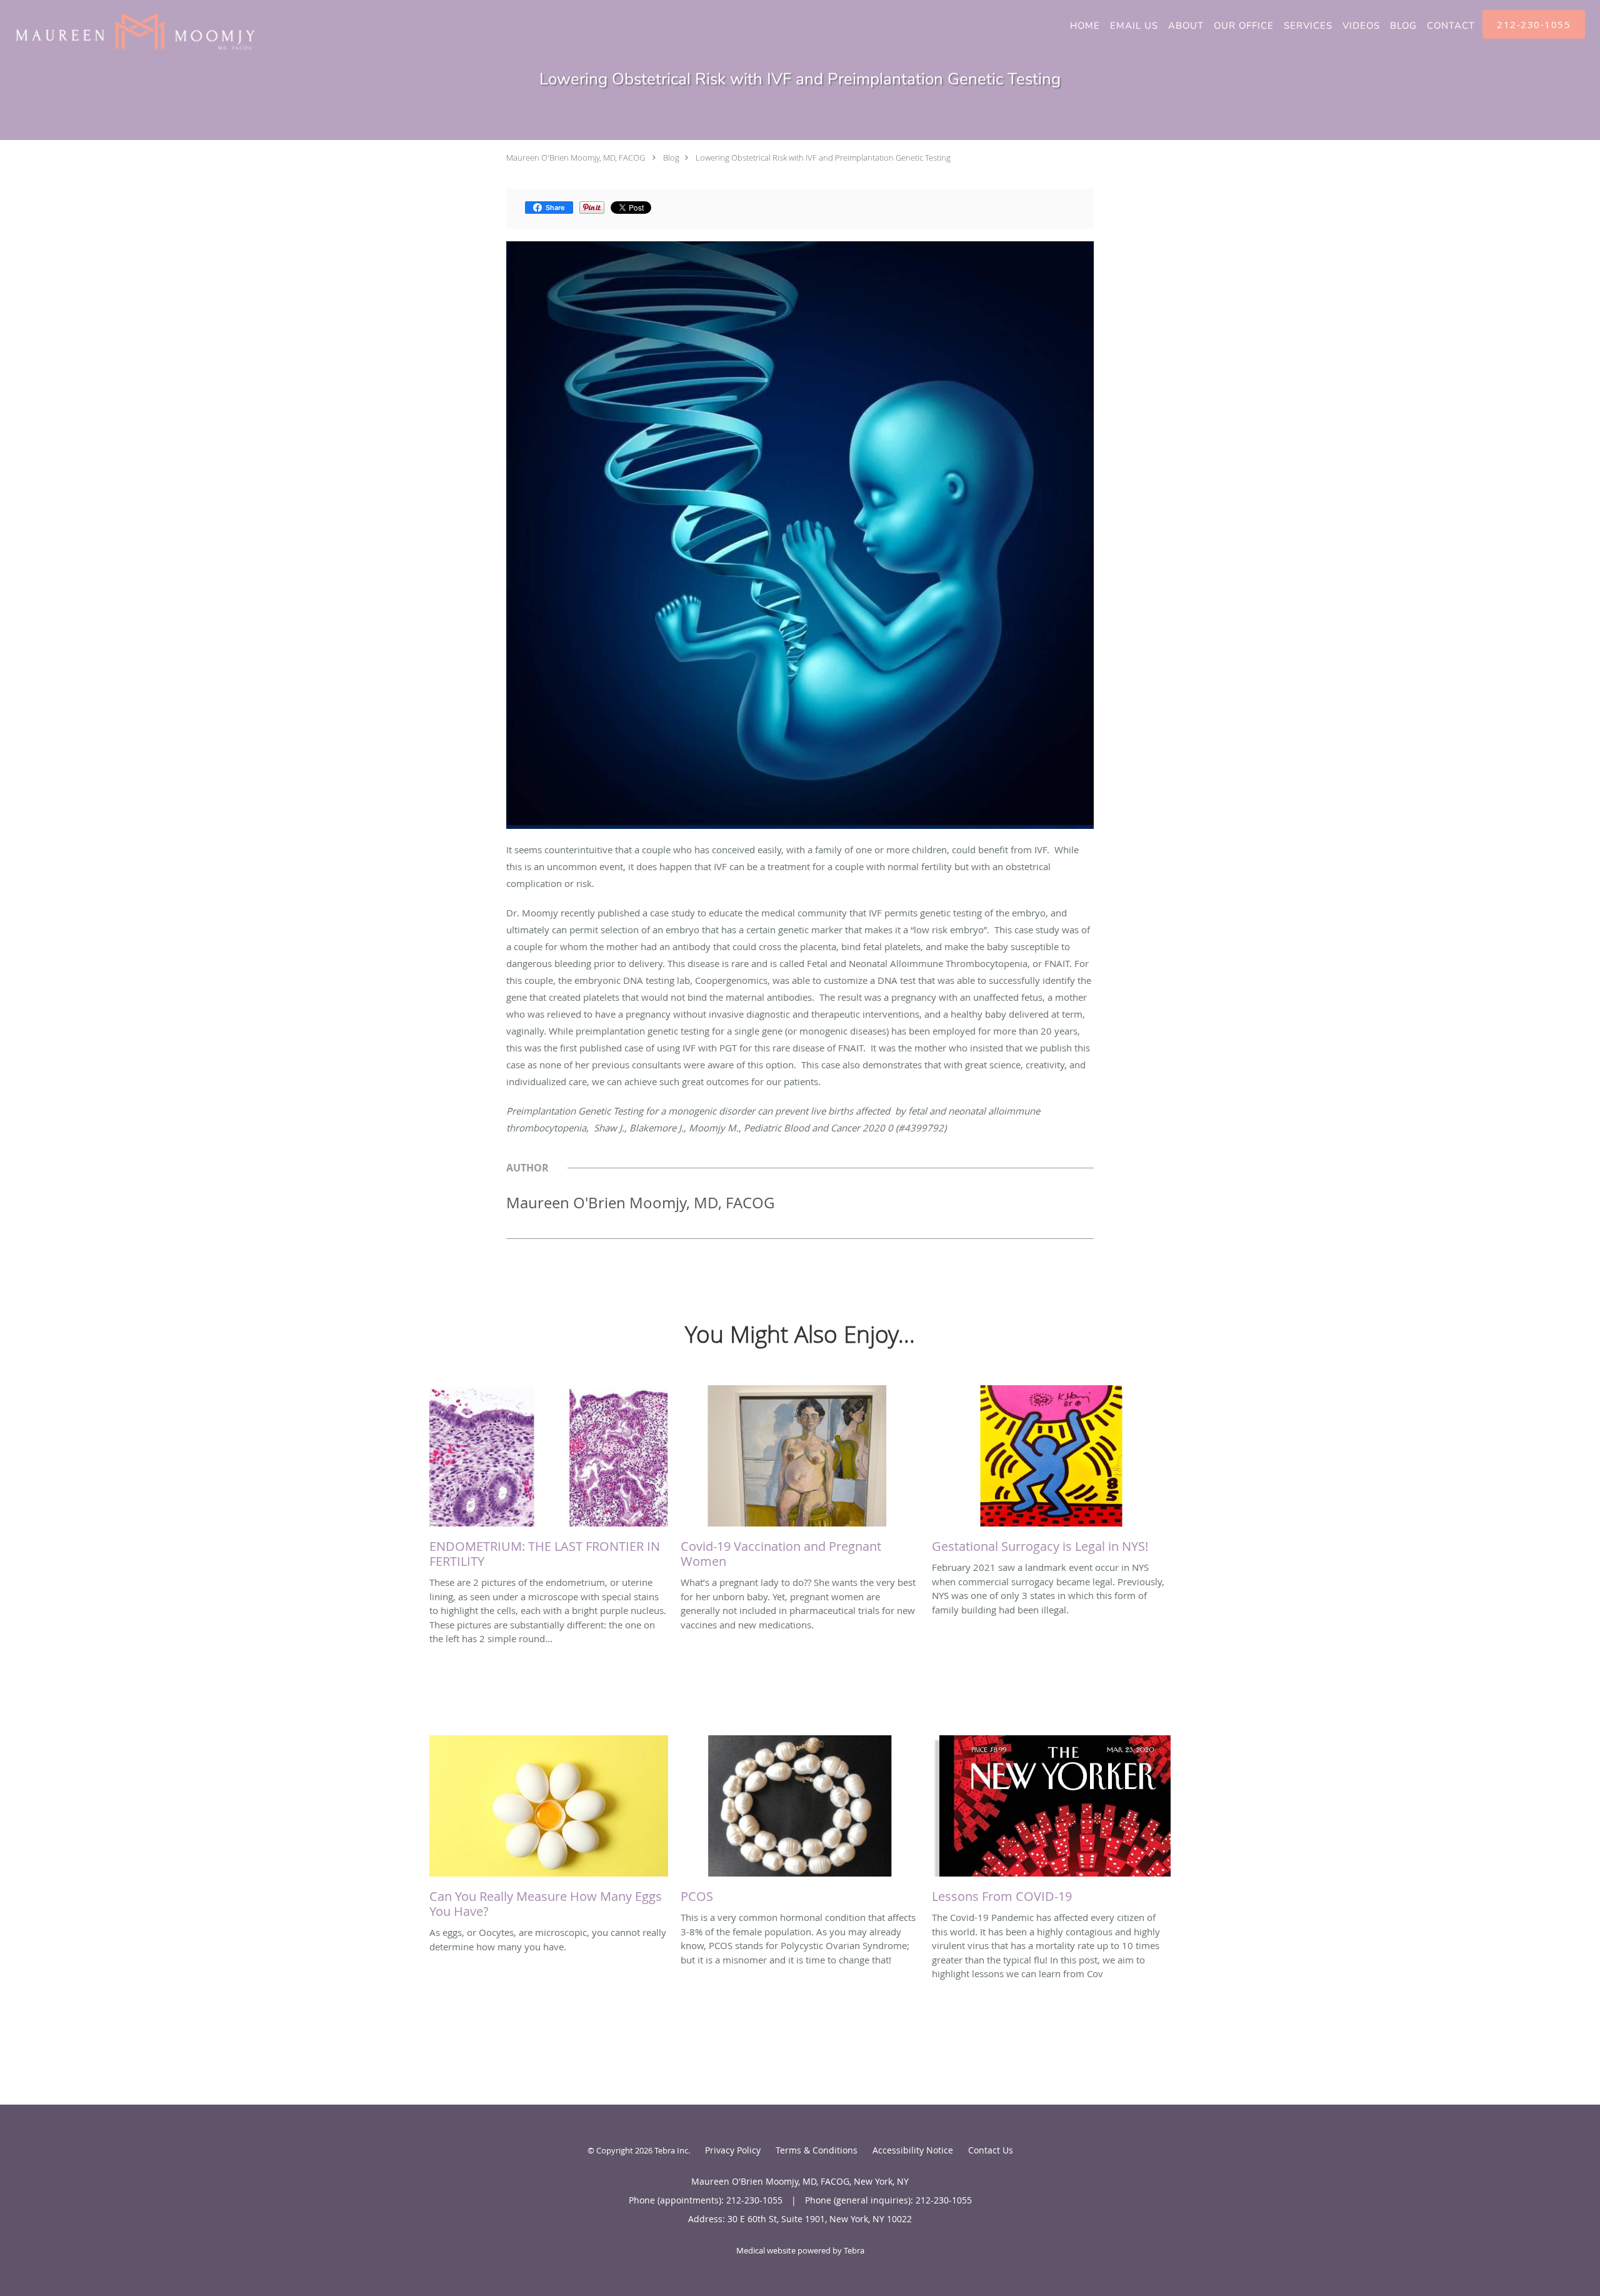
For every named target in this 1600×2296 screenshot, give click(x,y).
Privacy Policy (733, 2150)
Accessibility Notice (913, 2150)
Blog (671, 158)
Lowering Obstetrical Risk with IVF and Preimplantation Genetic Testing (823, 158)
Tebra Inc (671, 2150)
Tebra (854, 2250)
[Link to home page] (129, 31)
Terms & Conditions (817, 2150)
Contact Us (991, 2150)
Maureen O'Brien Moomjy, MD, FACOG (576, 158)
